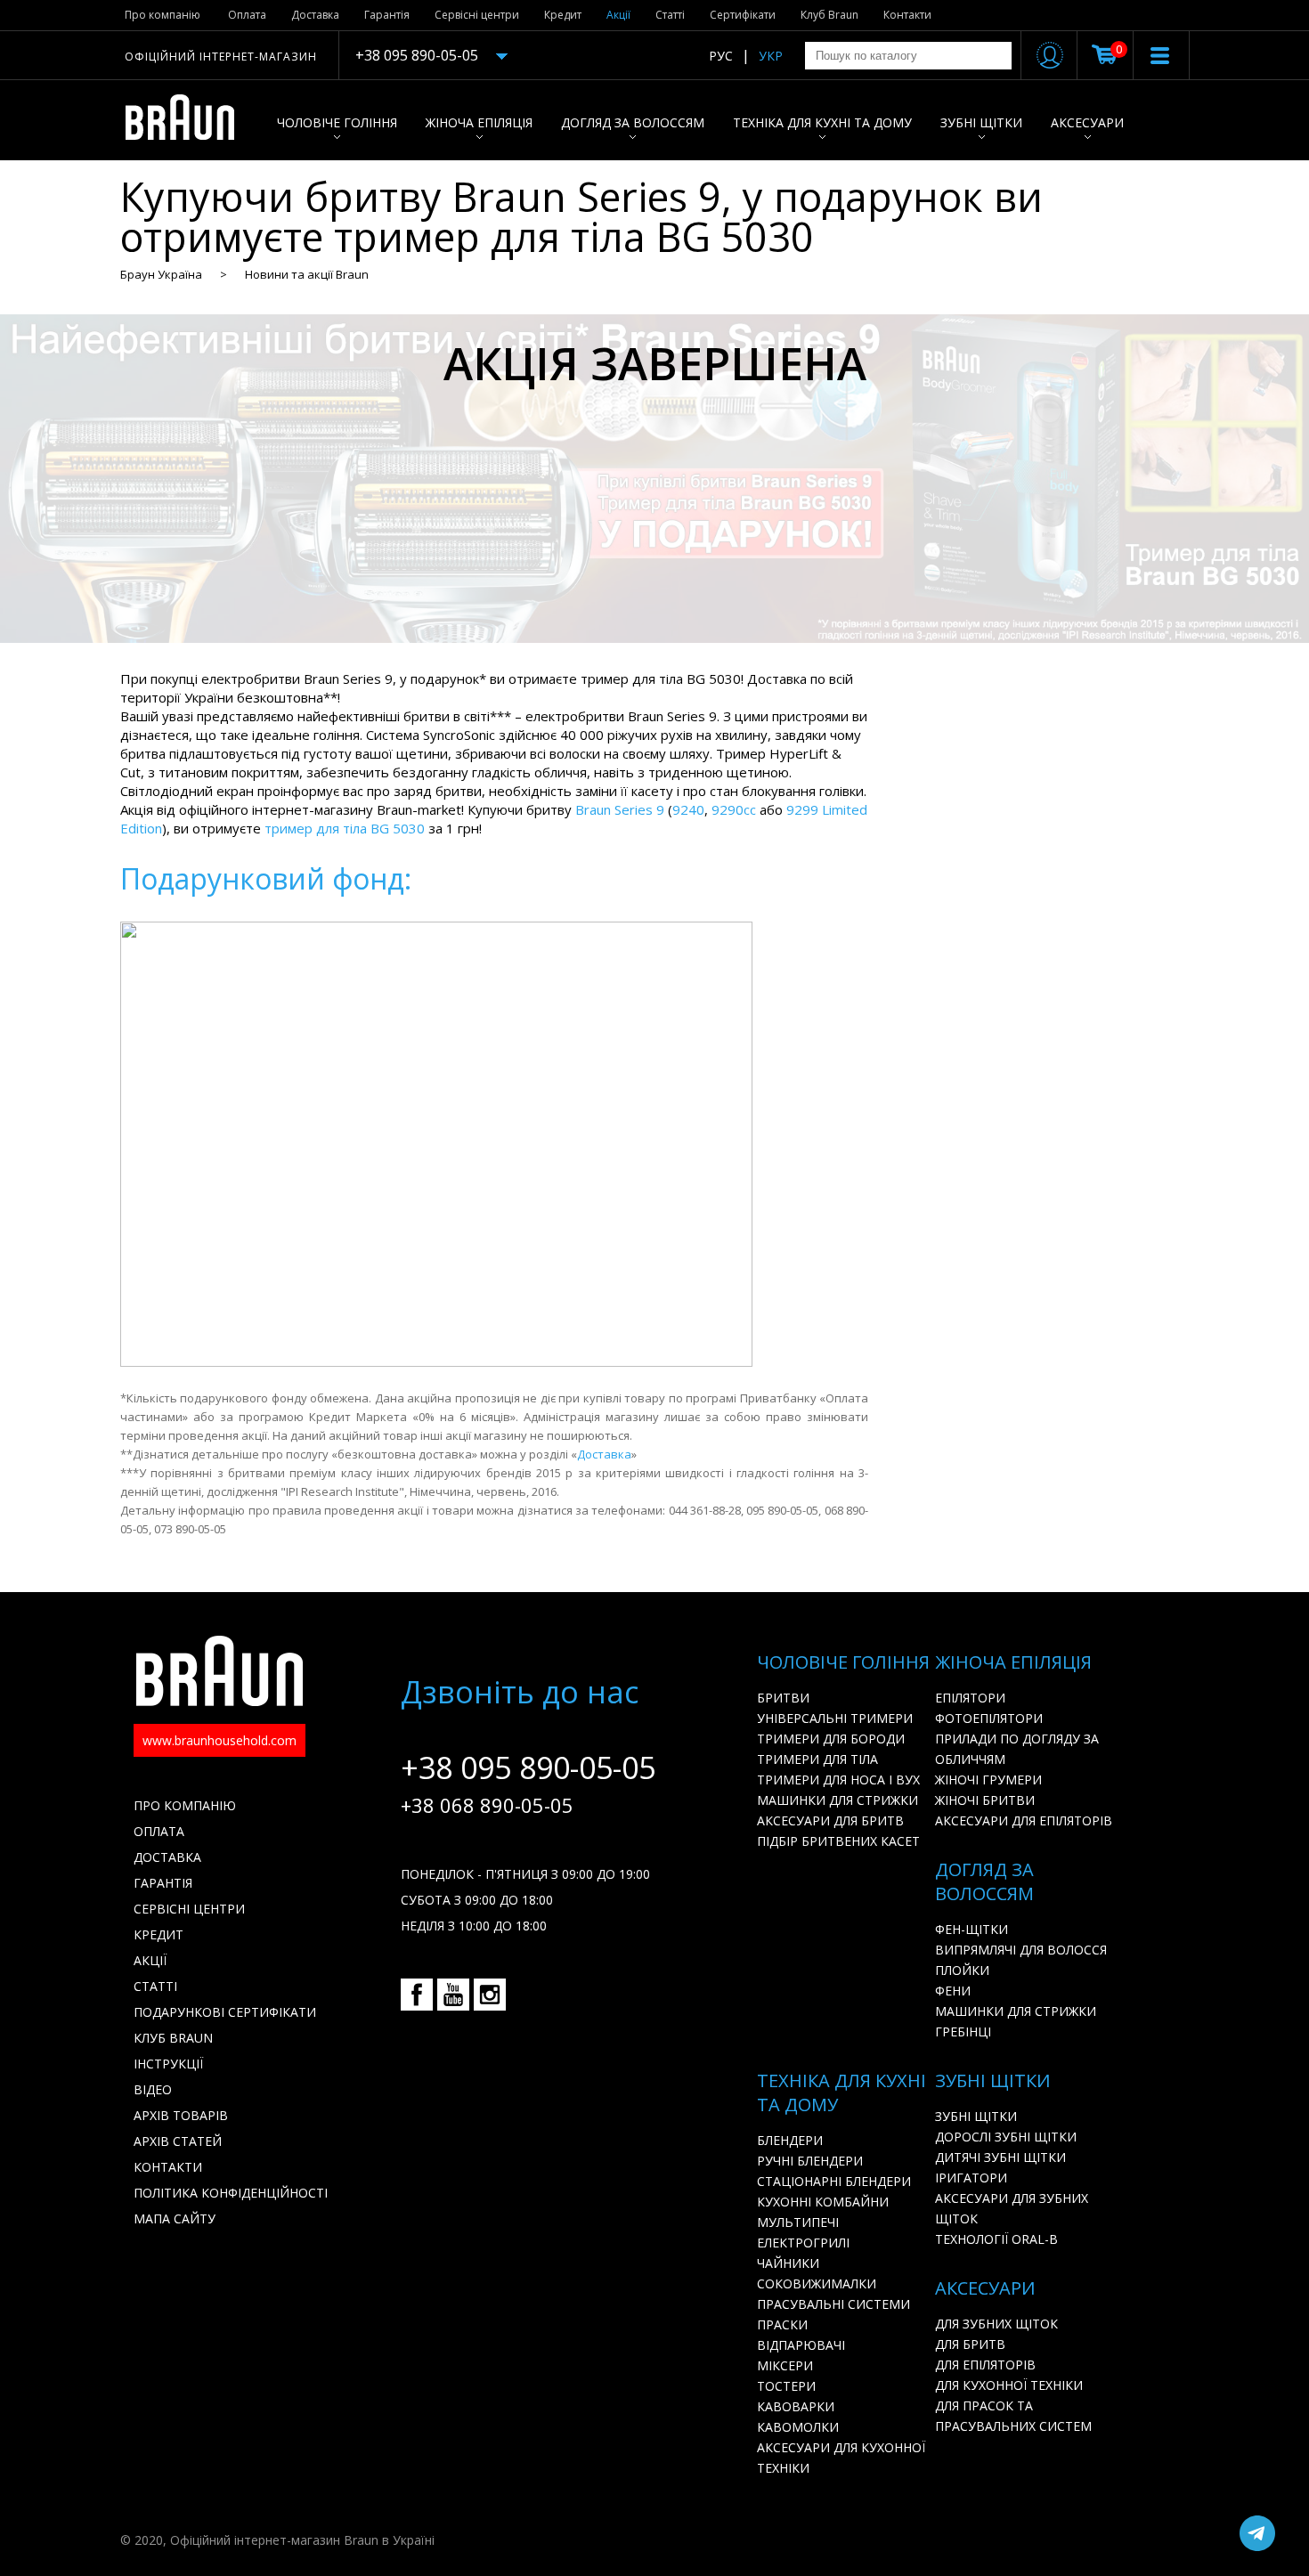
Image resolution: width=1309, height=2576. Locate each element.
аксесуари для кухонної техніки (841, 2458)
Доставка (315, 15)
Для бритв (970, 2344)
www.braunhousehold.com (220, 1740)
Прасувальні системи (833, 2304)
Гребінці (963, 2032)
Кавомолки (798, 2427)
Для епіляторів (985, 2365)
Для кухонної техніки (1009, 2385)
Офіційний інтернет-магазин (221, 57)
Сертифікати (743, 15)
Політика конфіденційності (231, 2193)
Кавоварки (796, 2406)
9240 (688, 809)
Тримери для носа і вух (838, 1780)
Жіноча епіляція (479, 122)
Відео (153, 2089)
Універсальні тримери (835, 1718)
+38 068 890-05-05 (487, 1805)
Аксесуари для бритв (830, 1820)
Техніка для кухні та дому (822, 122)
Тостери (786, 2386)
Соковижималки (817, 2283)
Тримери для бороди (831, 1739)
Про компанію (163, 15)
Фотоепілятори (989, 1718)
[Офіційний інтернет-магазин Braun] (189, 120)
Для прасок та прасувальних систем (1013, 2416)
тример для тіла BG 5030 (345, 828)
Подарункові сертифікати (225, 2012)
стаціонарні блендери (834, 2181)
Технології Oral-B (996, 2239)
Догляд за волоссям (633, 122)
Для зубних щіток (996, 2324)
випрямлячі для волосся (1021, 1950)
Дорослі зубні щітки (1006, 2137)
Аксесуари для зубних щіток (1012, 2208)
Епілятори (970, 1698)
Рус (721, 56)
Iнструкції (168, 2064)
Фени (953, 1991)
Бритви (783, 1698)
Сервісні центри (477, 15)
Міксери (785, 2365)
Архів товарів (181, 2115)
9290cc (734, 809)
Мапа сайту (175, 2218)
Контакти (907, 15)
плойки (962, 1970)
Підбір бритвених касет (838, 1841)
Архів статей (178, 2141)
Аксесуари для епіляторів (1024, 1820)
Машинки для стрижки (837, 1800)
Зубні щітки (981, 122)
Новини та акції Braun (307, 274)
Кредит (563, 15)
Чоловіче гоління (337, 122)
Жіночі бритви (985, 1800)
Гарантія (387, 15)
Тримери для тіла (817, 1759)
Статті (670, 15)
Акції (618, 15)
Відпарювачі (801, 2345)
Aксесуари (1087, 122)
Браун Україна (161, 274)
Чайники (788, 2263)
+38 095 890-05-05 (417, 55)
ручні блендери (810, 2161)
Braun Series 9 (620, 809)
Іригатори (971, 2178)
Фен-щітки (972, 1929)
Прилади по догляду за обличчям (1017, 1749)
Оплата (247, 15)
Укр (771, 56)
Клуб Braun (829, 15)
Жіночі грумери (988, 1780)
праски (782, 2324)
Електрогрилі (803, 2243)
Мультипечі (798, 2222)
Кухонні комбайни (823, 2202)
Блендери (790, 2140)
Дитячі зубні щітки (1000, 2157)
